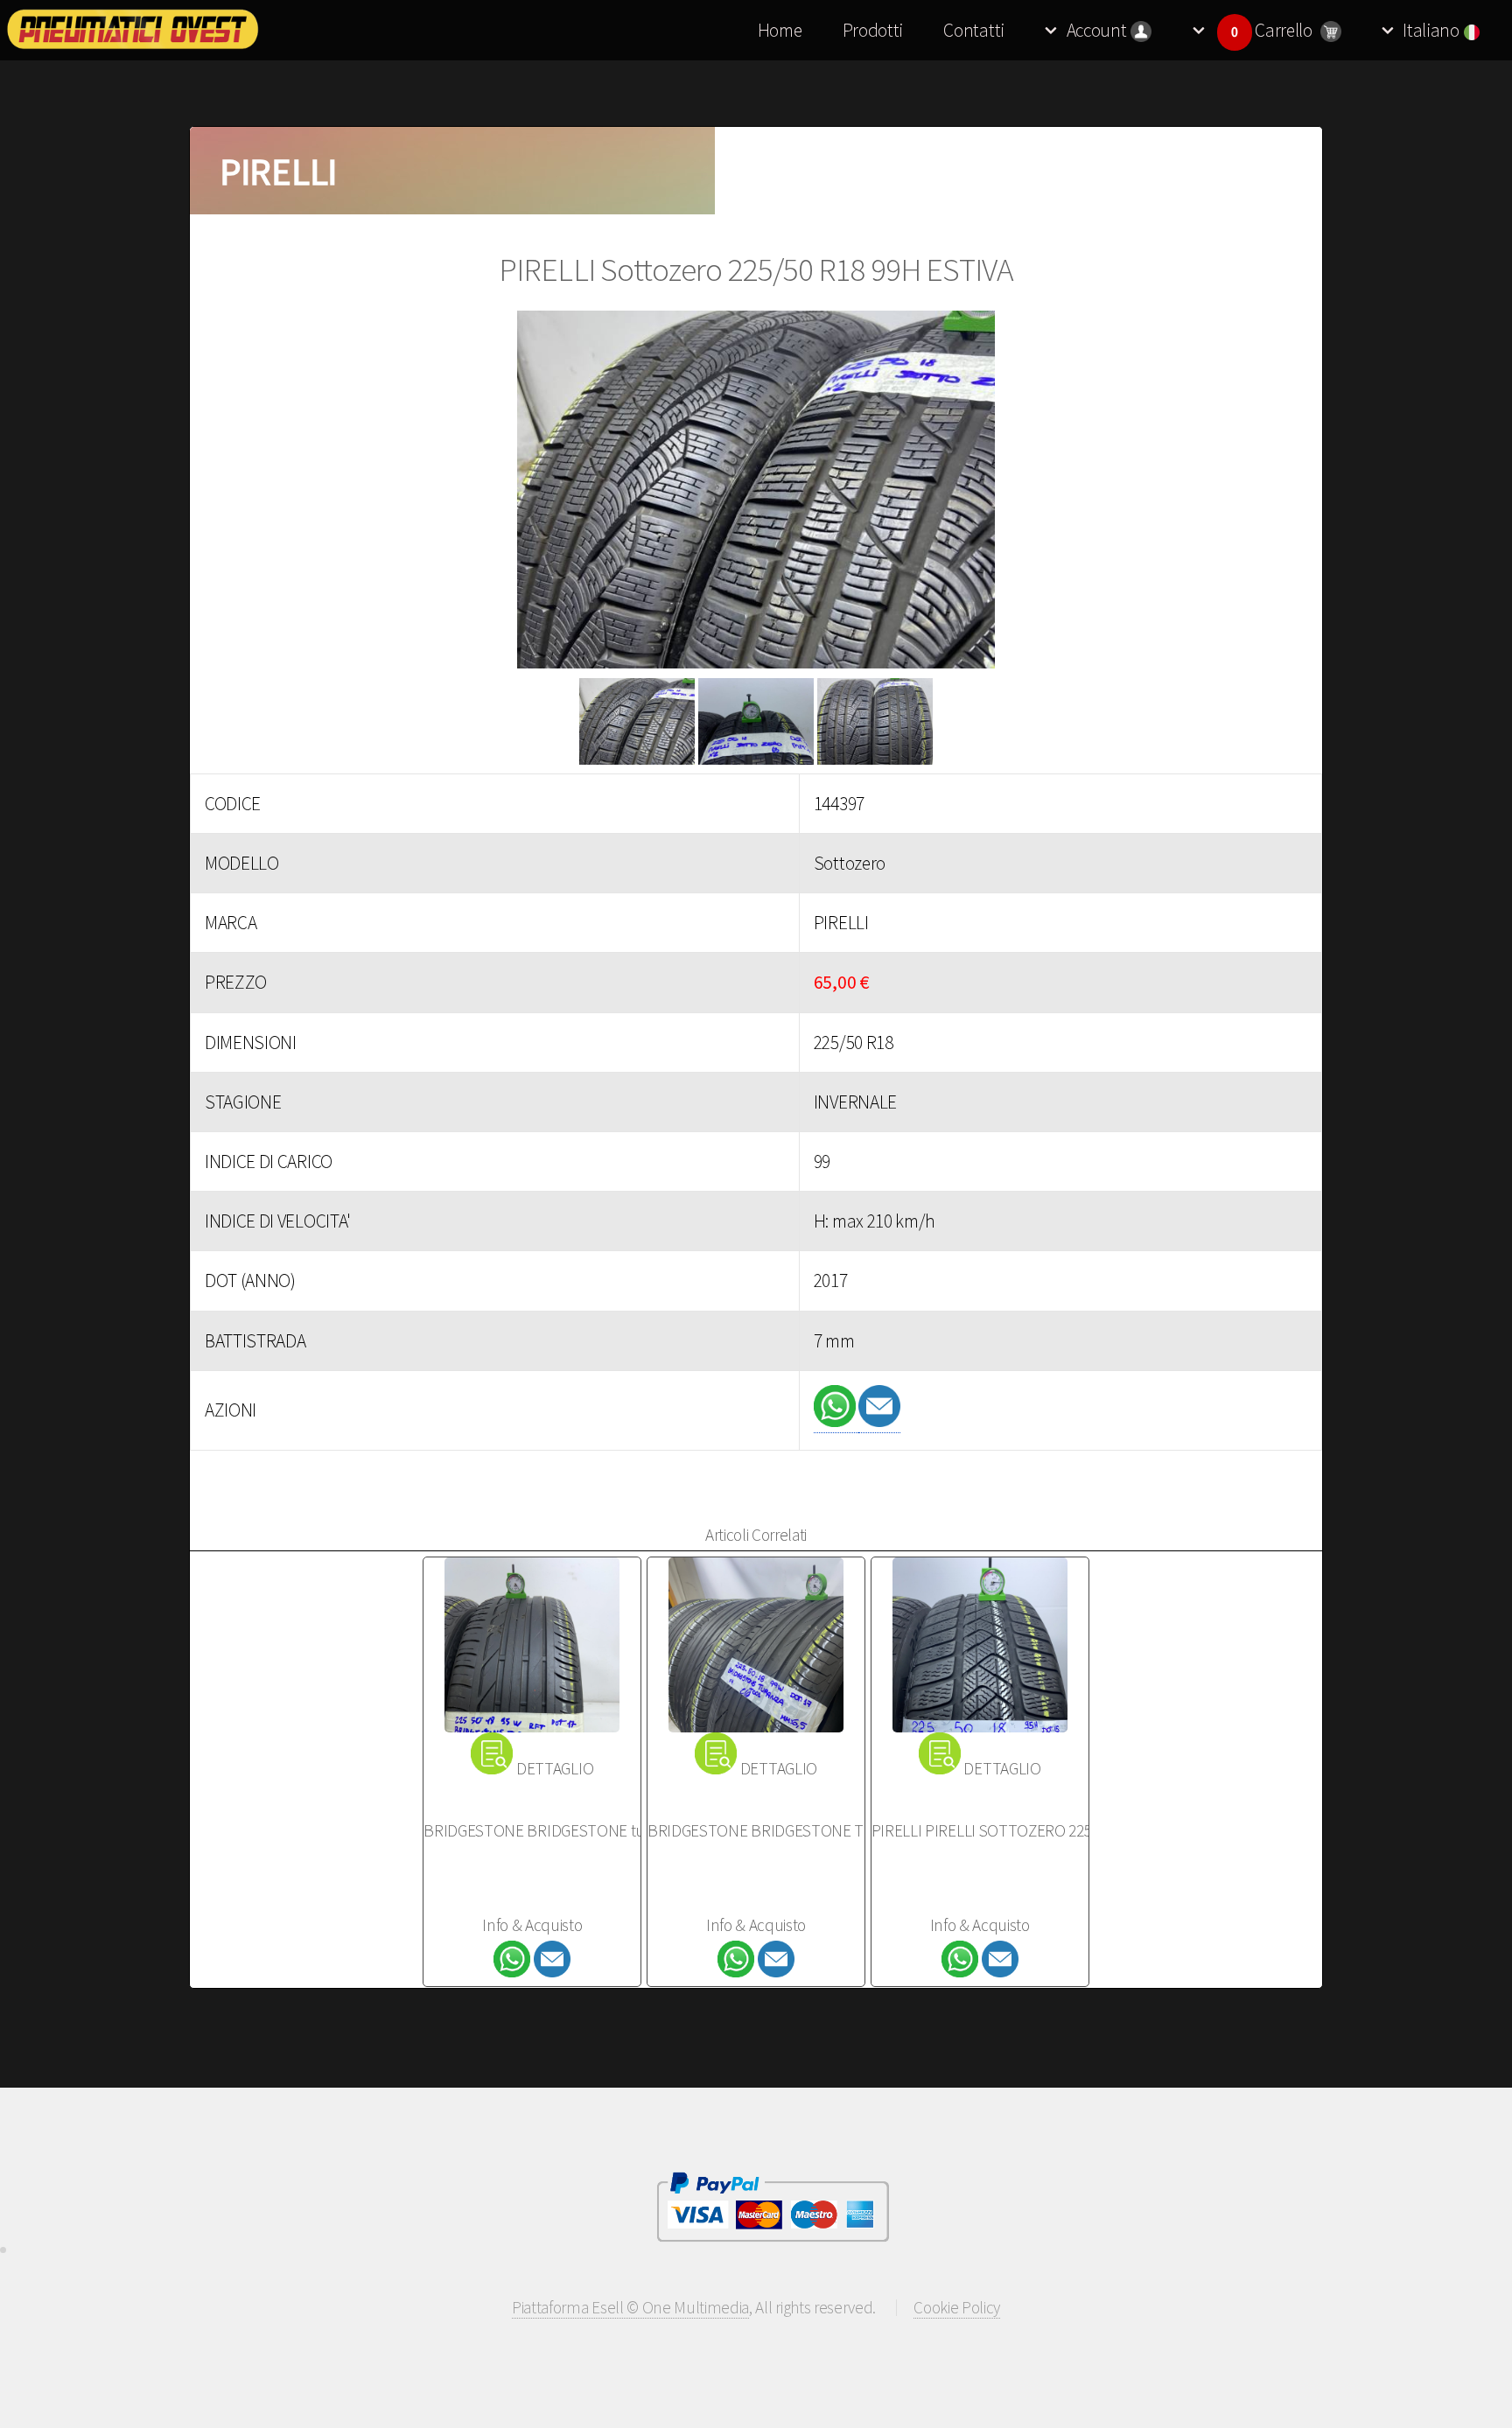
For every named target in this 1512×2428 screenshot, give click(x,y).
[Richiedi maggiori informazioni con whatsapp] (836, 1421)
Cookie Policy (957, 2307)
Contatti (973, 30)
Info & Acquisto (532, 1925)
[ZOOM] (756, 494)
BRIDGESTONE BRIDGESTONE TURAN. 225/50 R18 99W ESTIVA (855, 1830)
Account (1097, 30)
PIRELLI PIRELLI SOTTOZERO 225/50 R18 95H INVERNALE (1060, 1830)
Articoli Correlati (756, 1535)
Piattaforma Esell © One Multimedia (630, 2307)
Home (780, 30)
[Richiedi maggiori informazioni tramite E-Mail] (879, 1421)
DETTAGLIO (555, 1768)
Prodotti (873, 30)
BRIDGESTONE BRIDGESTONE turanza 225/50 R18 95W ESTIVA (630, 1830)
